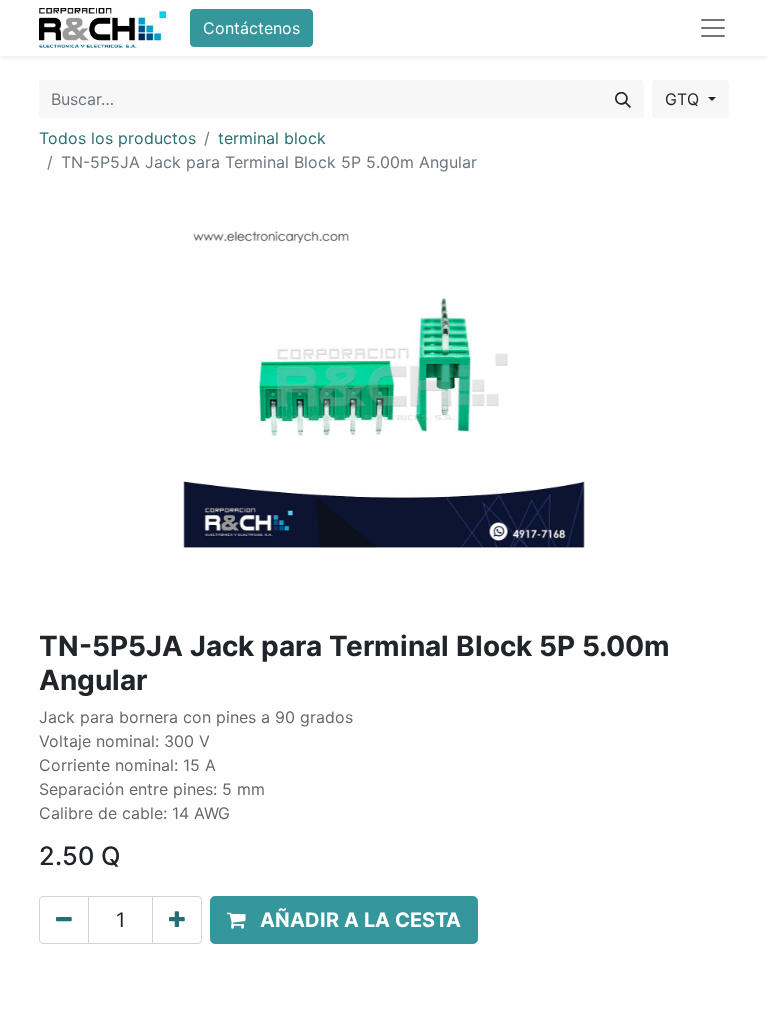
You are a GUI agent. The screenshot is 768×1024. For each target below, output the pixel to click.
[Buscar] (623, 99)
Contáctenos (251, 28)
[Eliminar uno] (64, 920)
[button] (344, 920)
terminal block (272, 138)
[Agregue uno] (177, 920)
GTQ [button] (684, 99)
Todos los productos (117, 138)
